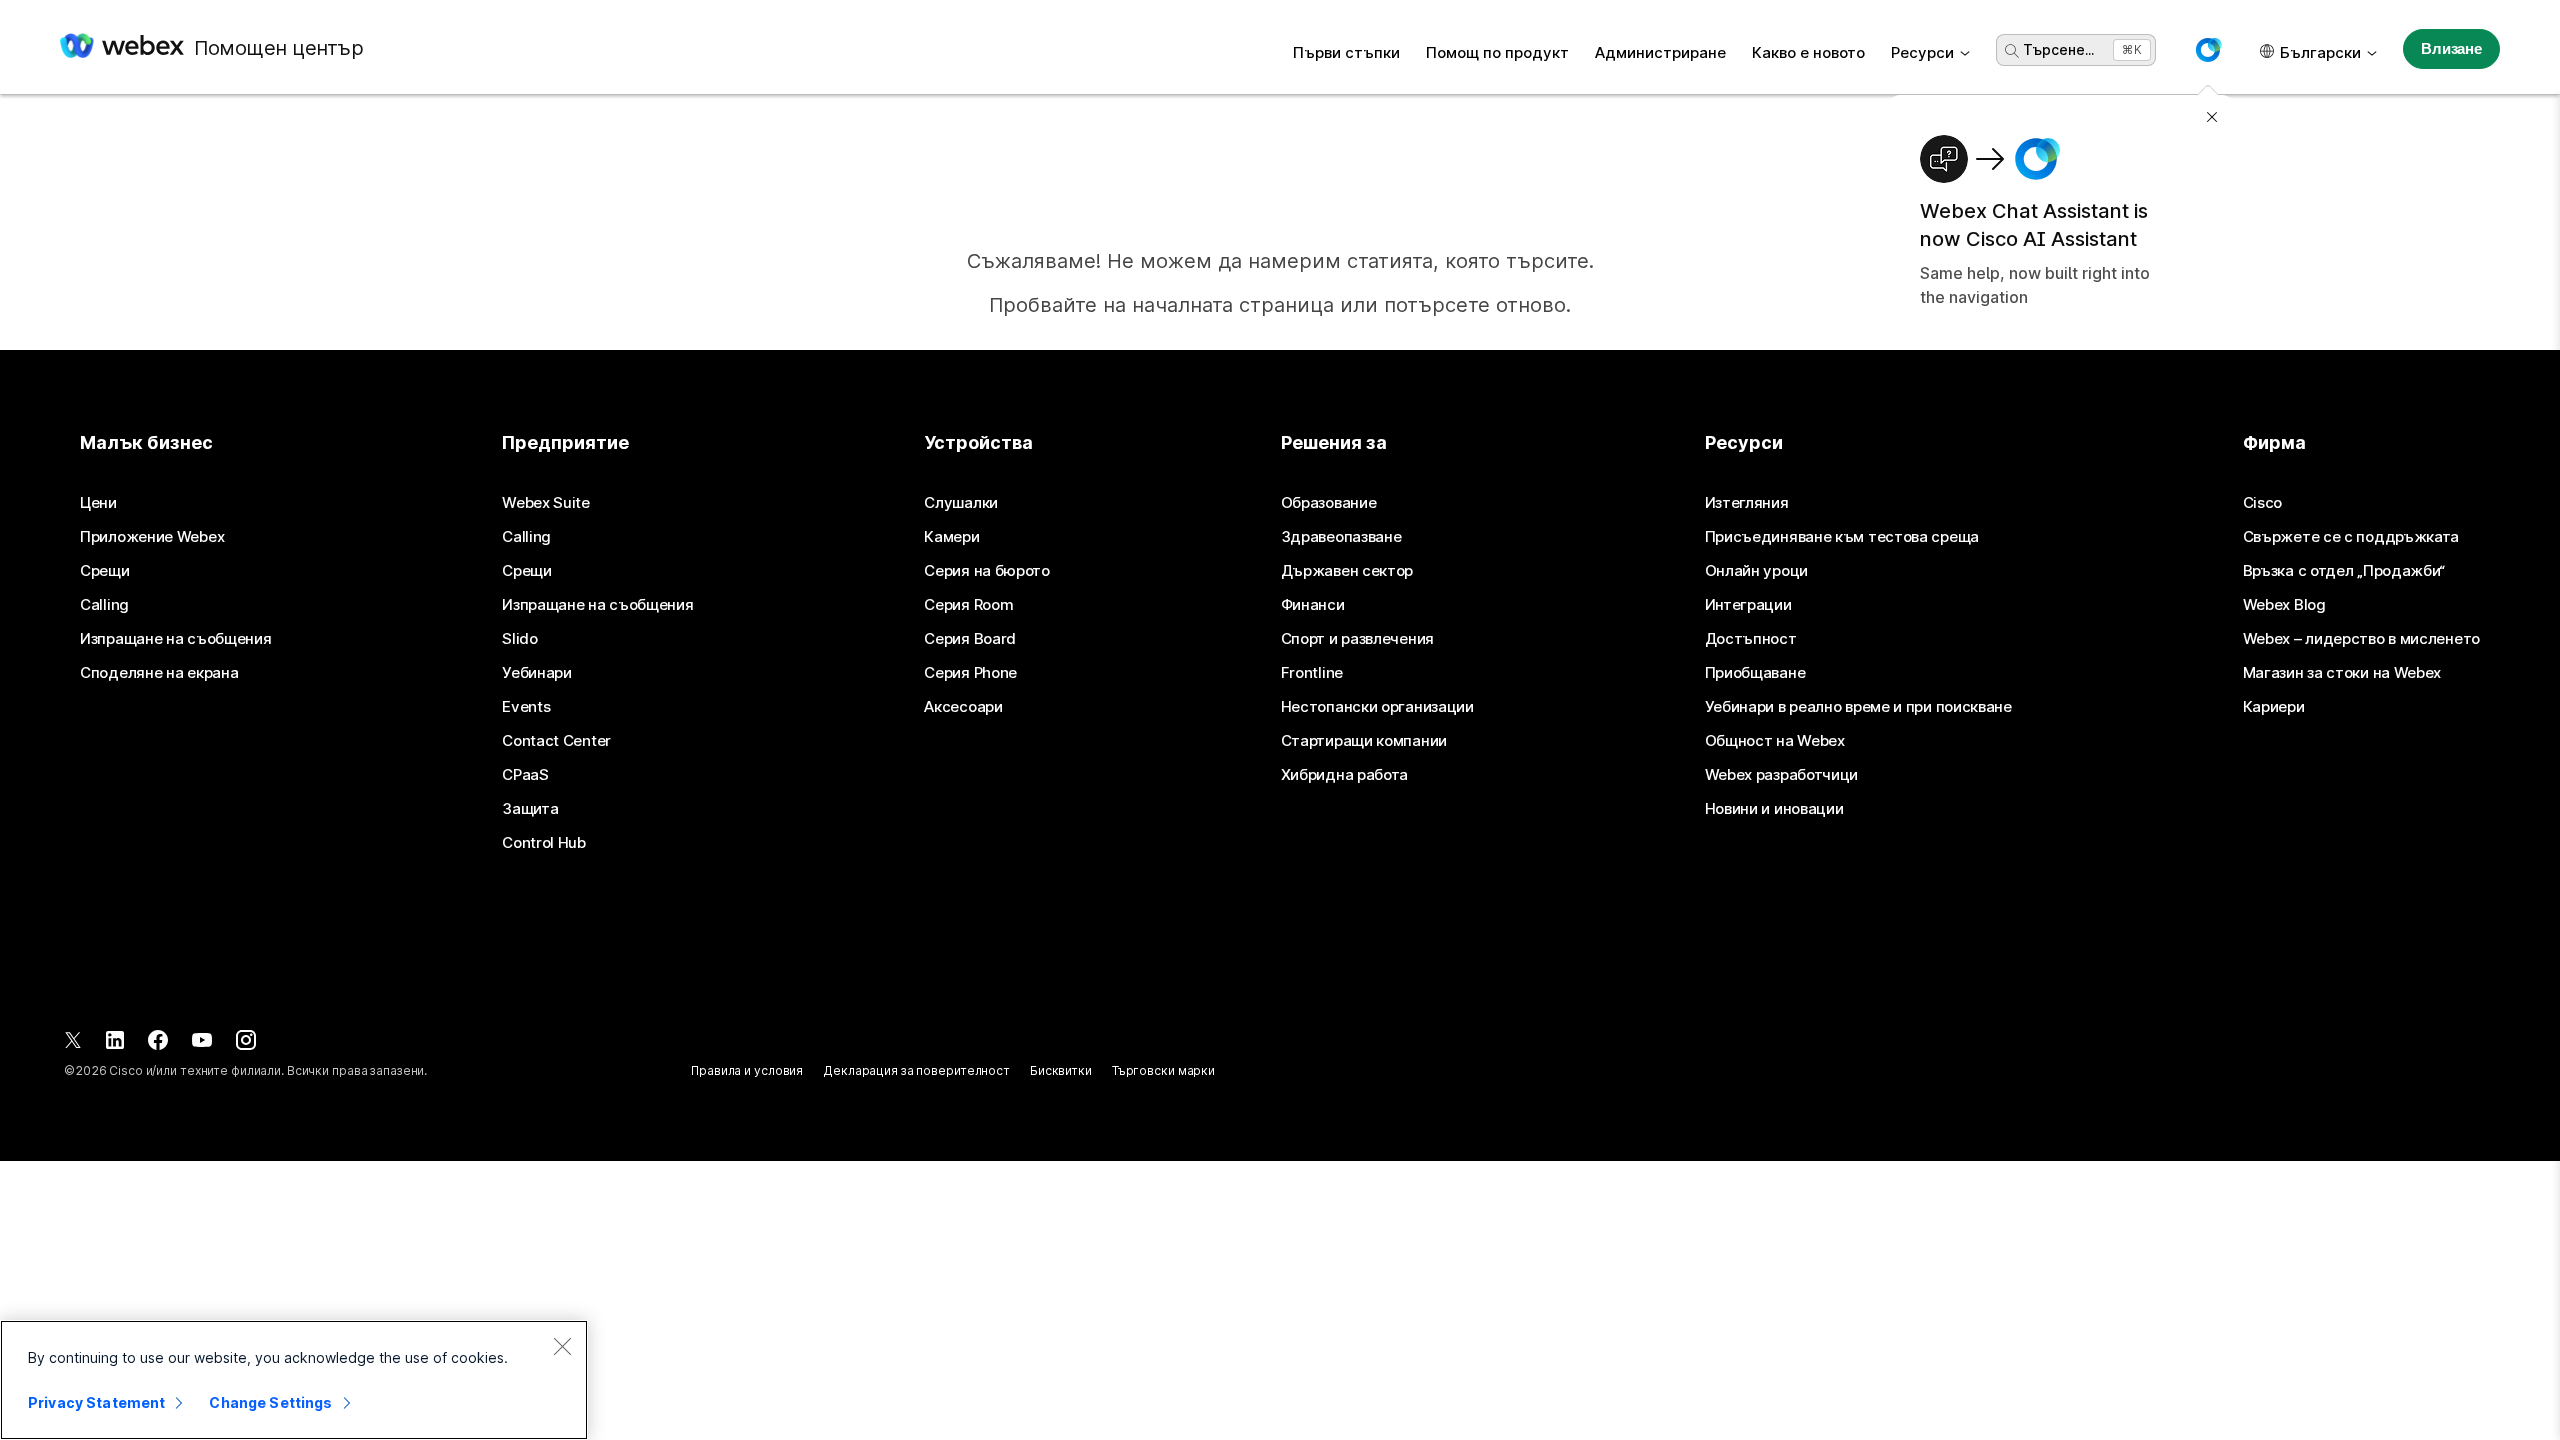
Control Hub (544, 843)
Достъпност (1751, 639)
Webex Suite (546, 503)
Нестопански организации (1377, 707)
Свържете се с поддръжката (2351, 537)
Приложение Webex (152, 537)
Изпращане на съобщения (175, 639)
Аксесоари (963, 707)
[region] (294, 1380)
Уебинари (537, 673)
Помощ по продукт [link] (1497, 52)
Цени (98, 503)
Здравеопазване (1341, 537)
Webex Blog (2284, 605)
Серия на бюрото (987, 571)
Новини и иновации (1774, 809)
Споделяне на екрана (159, 673)
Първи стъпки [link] (1346, 52)
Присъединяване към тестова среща (1842, 537)
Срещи (105, 571)
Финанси (1313, 605)
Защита (530, 809)
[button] (2208, 50)
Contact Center (556, 741)
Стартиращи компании (1364, 741)
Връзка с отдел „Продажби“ (2344, 571)
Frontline (1312, 673)
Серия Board (970, 639)
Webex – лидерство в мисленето (2361, 639)
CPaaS (525, 775)
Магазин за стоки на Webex (2342, 673)
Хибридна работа (1345, 775)
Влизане (2451, 48)
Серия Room (968, 605)
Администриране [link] (1660, 52)
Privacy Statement (96, 1402)
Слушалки (961, 503)
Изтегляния (1747, 503)
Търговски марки (1163, 1070)
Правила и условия (747, 1070)
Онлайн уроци (1756, 571)
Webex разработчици (1782, 775)
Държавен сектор (1347, 571)
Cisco (2263, 503)
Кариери (2274, 707)
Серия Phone (970, 673)
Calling (104, 605)
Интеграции (1748, 605)
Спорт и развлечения (1357, 639)
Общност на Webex (1775, 741)
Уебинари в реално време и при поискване (1858, 707)
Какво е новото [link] (1808, 52)
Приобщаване (1755, 673)
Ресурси (1922, 52)
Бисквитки (1061, 1070)
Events (526, 707)
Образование (1329, 503)
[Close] (562, 1346)
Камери (951, 537)
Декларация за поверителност (916, 1070)
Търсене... (2058, 49)
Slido (520, 639)
